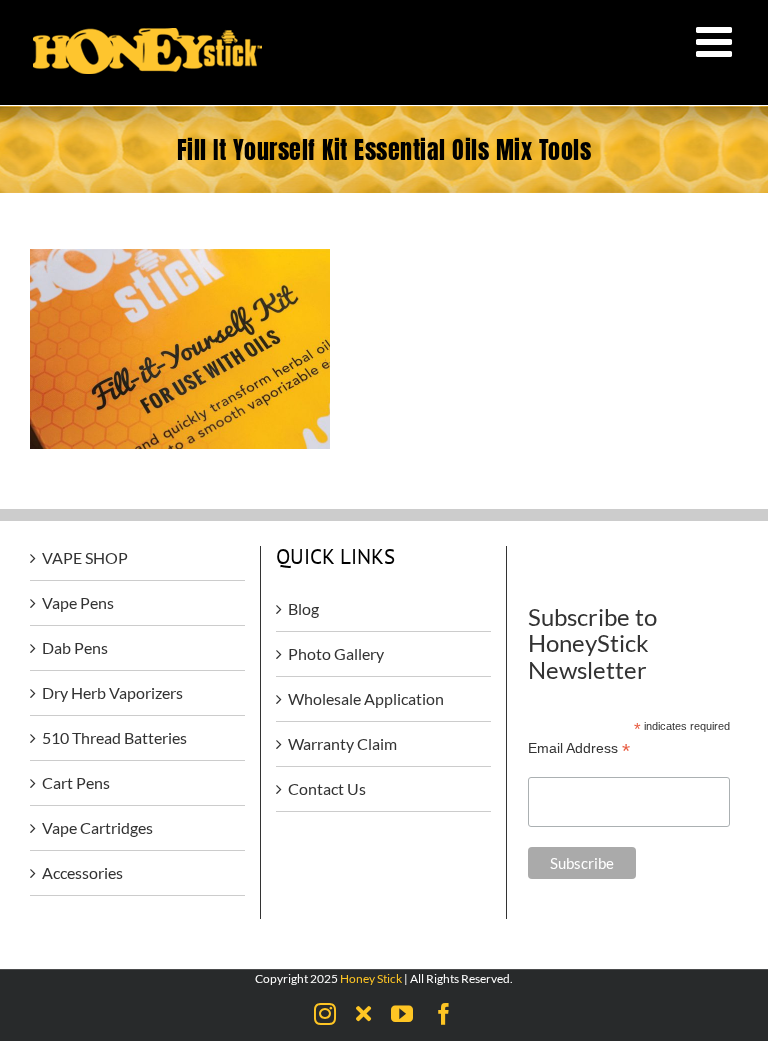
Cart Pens (76, 782)
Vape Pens (78, 602)
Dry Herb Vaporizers (112, 692)
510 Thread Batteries (114, 737)
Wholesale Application (366, 698)
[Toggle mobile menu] (717, 41)
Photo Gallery (336, 653)
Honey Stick (371, 978)
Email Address (579, 748)
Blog (303, 608)
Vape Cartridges (97, 827)
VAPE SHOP (85, 557)
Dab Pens (75, 647)
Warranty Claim (342, 743)
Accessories (82, 872)
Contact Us (327, 788)
